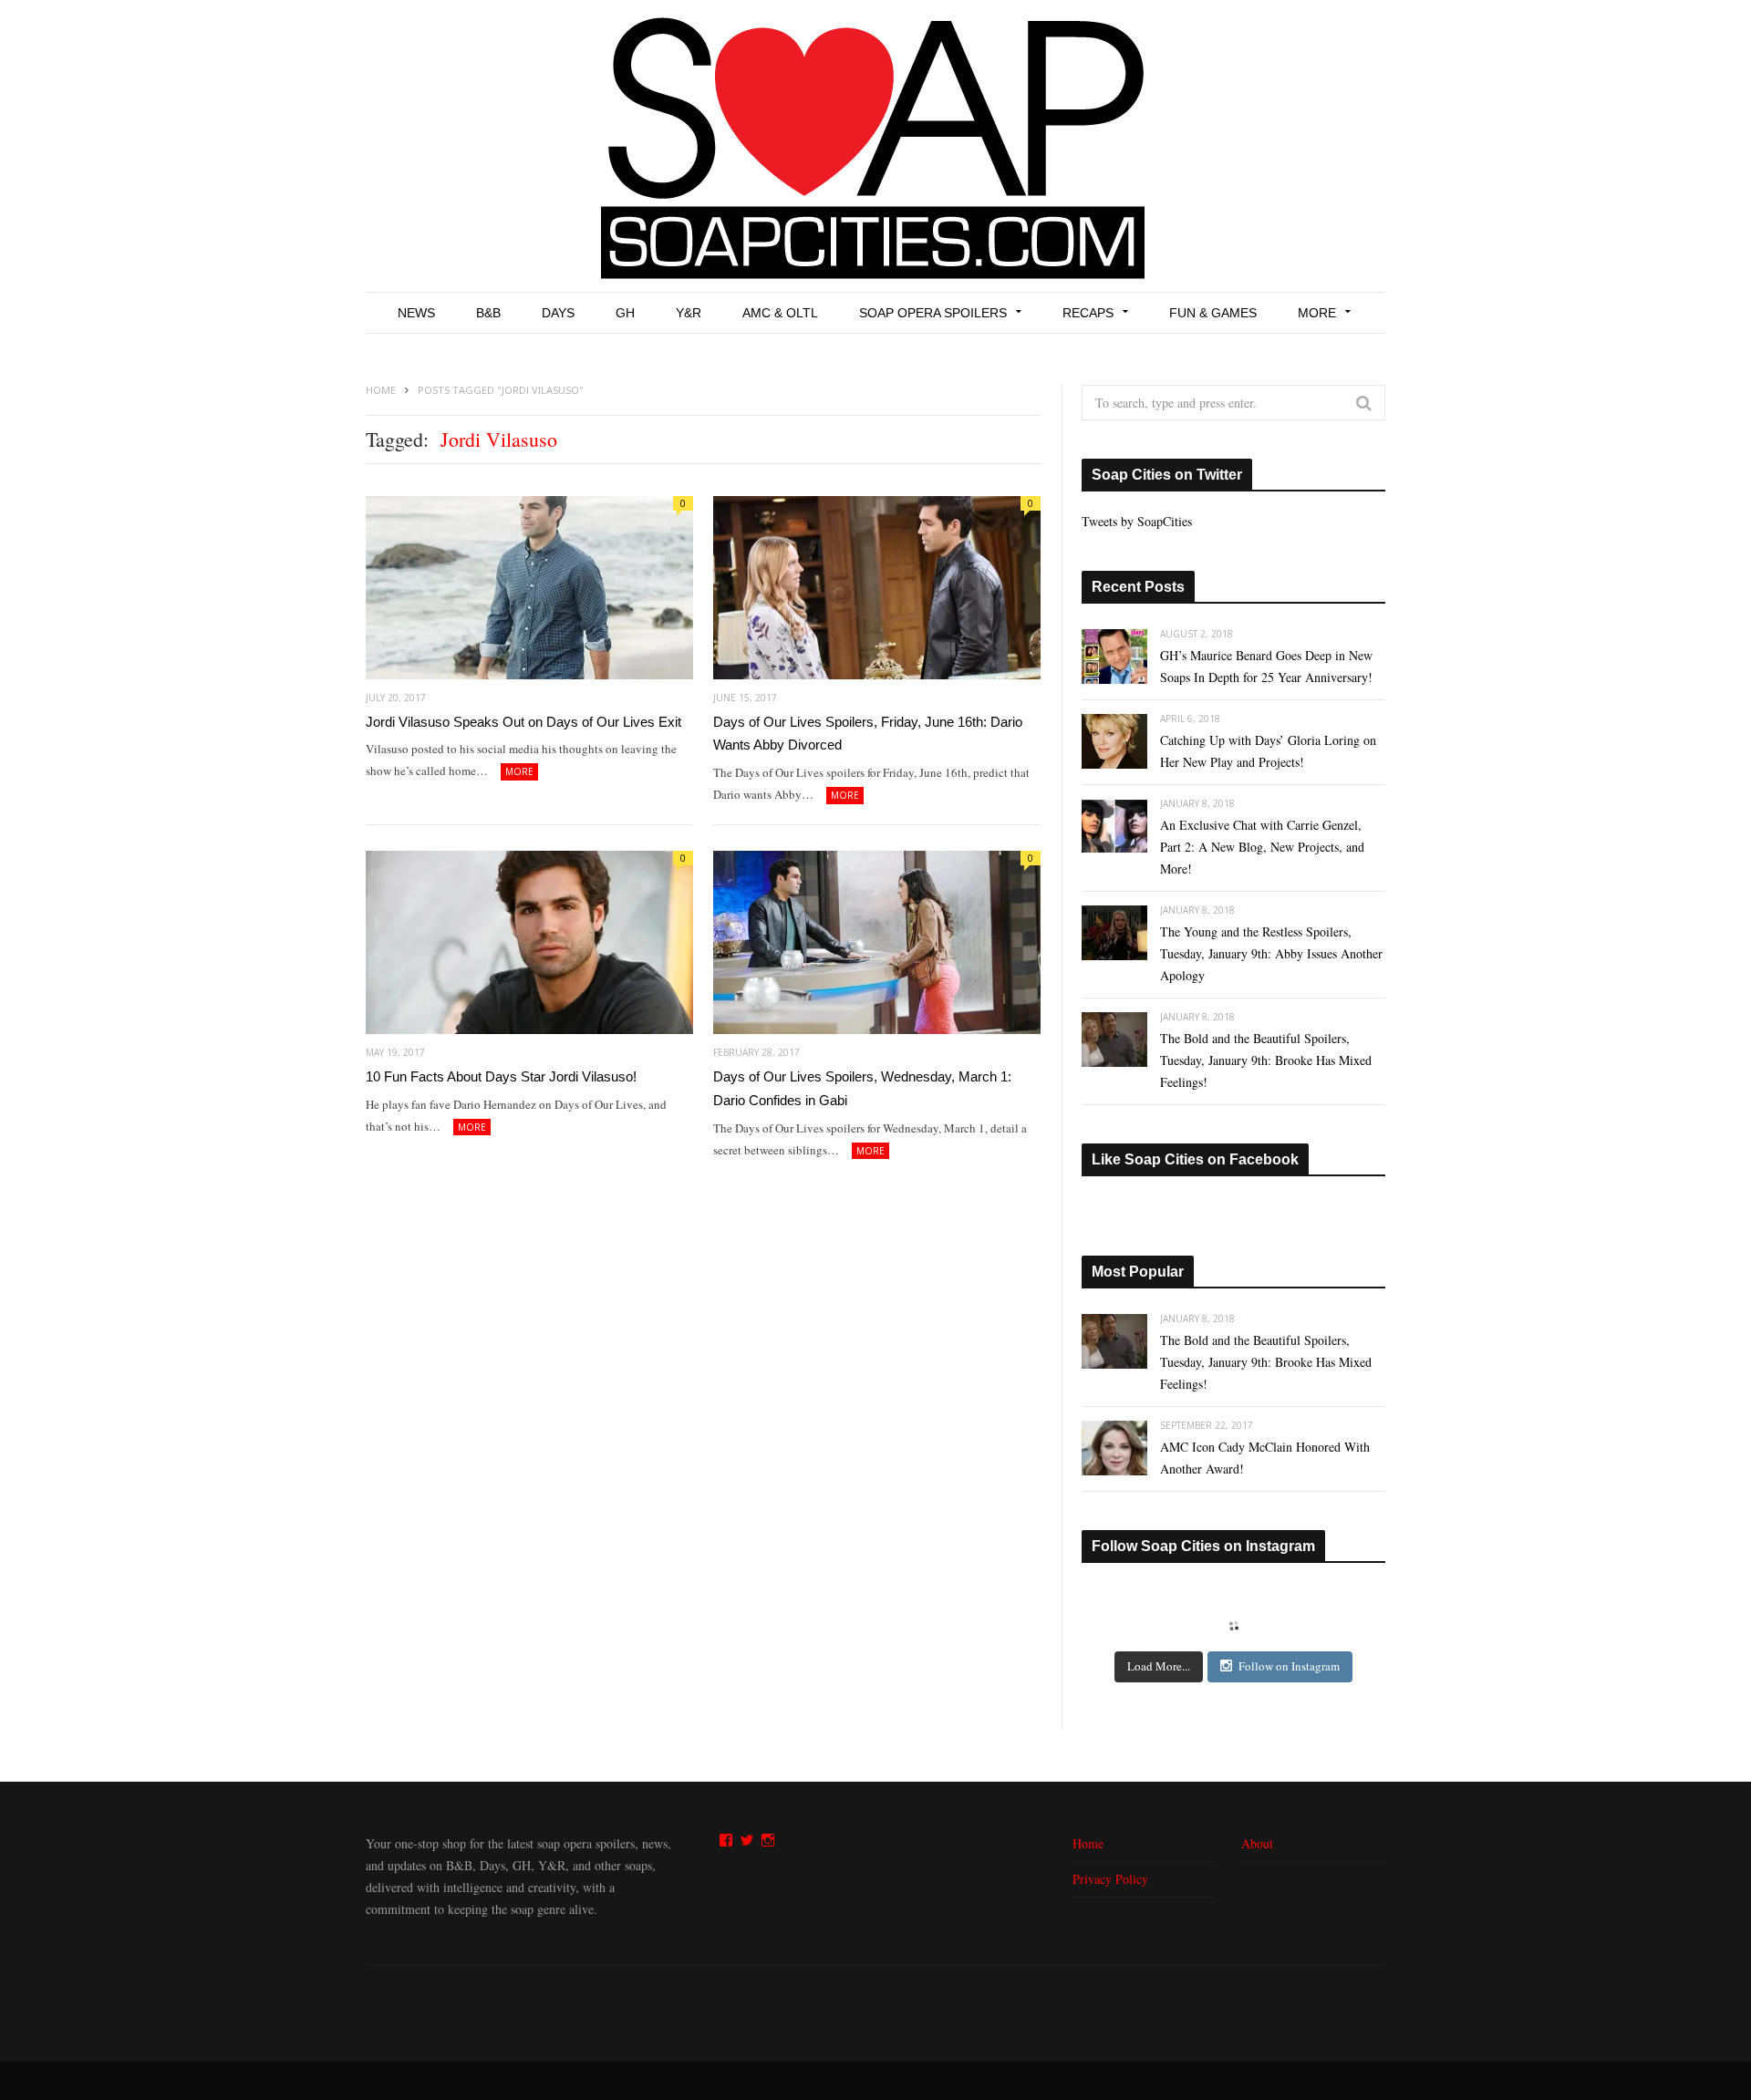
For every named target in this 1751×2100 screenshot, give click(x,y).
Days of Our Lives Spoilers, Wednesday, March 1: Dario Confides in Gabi (862, 1088)
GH (625, 313)
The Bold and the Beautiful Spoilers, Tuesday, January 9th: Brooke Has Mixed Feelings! (1266, 1060)
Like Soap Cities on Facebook (1195, 1159)
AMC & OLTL (780, 313)
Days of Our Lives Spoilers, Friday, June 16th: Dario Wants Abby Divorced (868, 734)
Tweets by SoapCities (1137, 521)
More (1317, 313)
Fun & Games (1213, 313)
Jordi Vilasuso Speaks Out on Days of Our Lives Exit (523, 722)
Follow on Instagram (1289, 1666)
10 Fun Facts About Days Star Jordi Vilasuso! (501, 1076)
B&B (488, 313)
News (416, 313)
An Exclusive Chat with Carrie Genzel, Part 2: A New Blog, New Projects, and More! (1262, 847)
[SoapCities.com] (875, 146)
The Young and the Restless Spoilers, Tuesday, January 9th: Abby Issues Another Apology (1271, 953)
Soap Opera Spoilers (933, 313)
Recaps (1088, 313)
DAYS (558, 313)
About (1257, 1843)
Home (1088, 1843)
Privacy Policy (1110, 1879)
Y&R (689, 313)
